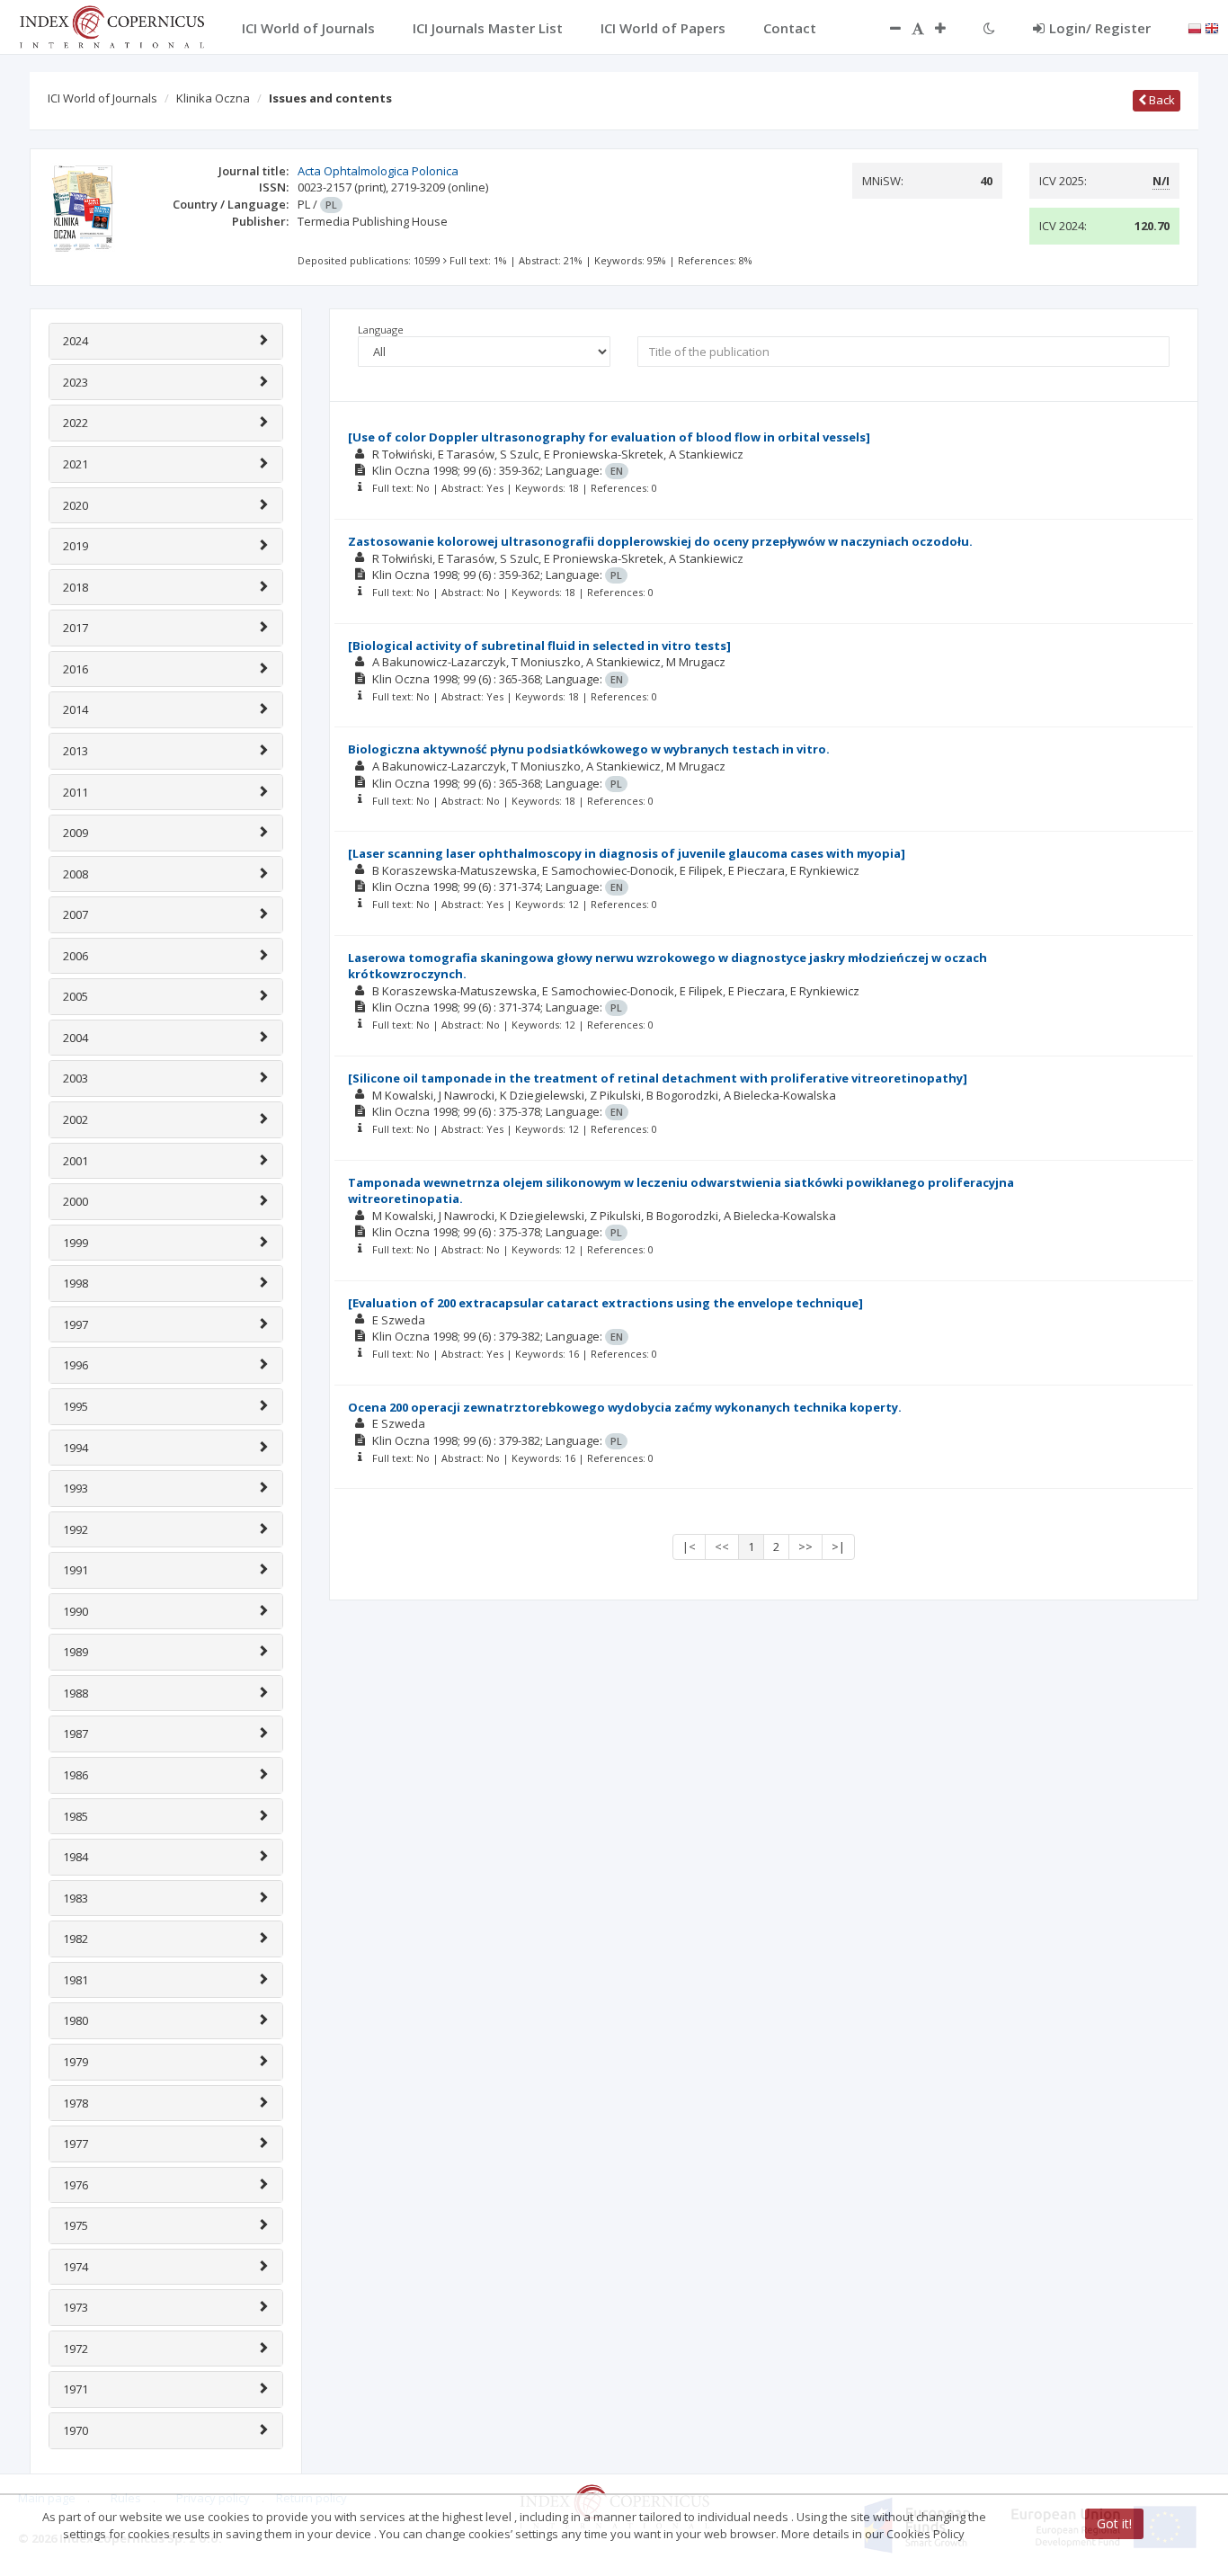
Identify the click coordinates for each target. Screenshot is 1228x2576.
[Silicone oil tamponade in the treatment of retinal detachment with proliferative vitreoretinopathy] (658, 1078)
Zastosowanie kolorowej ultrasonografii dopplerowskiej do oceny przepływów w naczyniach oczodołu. (660, 541)
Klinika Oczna (213, 98)
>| (838, 1546)
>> (805, 1546)
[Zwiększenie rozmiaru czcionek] (949, 28)
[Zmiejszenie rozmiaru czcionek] (886, 28)
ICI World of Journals (102, 98)
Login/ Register (1100, 28)
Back (1161, 100)
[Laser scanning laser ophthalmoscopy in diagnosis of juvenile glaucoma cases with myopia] (627, 853)
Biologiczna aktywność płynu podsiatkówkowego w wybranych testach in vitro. (589, 749)
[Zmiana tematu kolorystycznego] (989, 28)
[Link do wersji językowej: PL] (1195, 27)
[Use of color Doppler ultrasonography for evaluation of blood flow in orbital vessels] (609, 437)
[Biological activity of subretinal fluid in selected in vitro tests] (539, 646)
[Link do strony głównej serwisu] (111, 25)
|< (689, 1546)
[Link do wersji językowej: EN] (1212, 27)
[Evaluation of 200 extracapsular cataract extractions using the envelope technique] (605, 1303)
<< (722, 1546)
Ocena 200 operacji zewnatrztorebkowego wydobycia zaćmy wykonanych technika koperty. (625, 1407)
